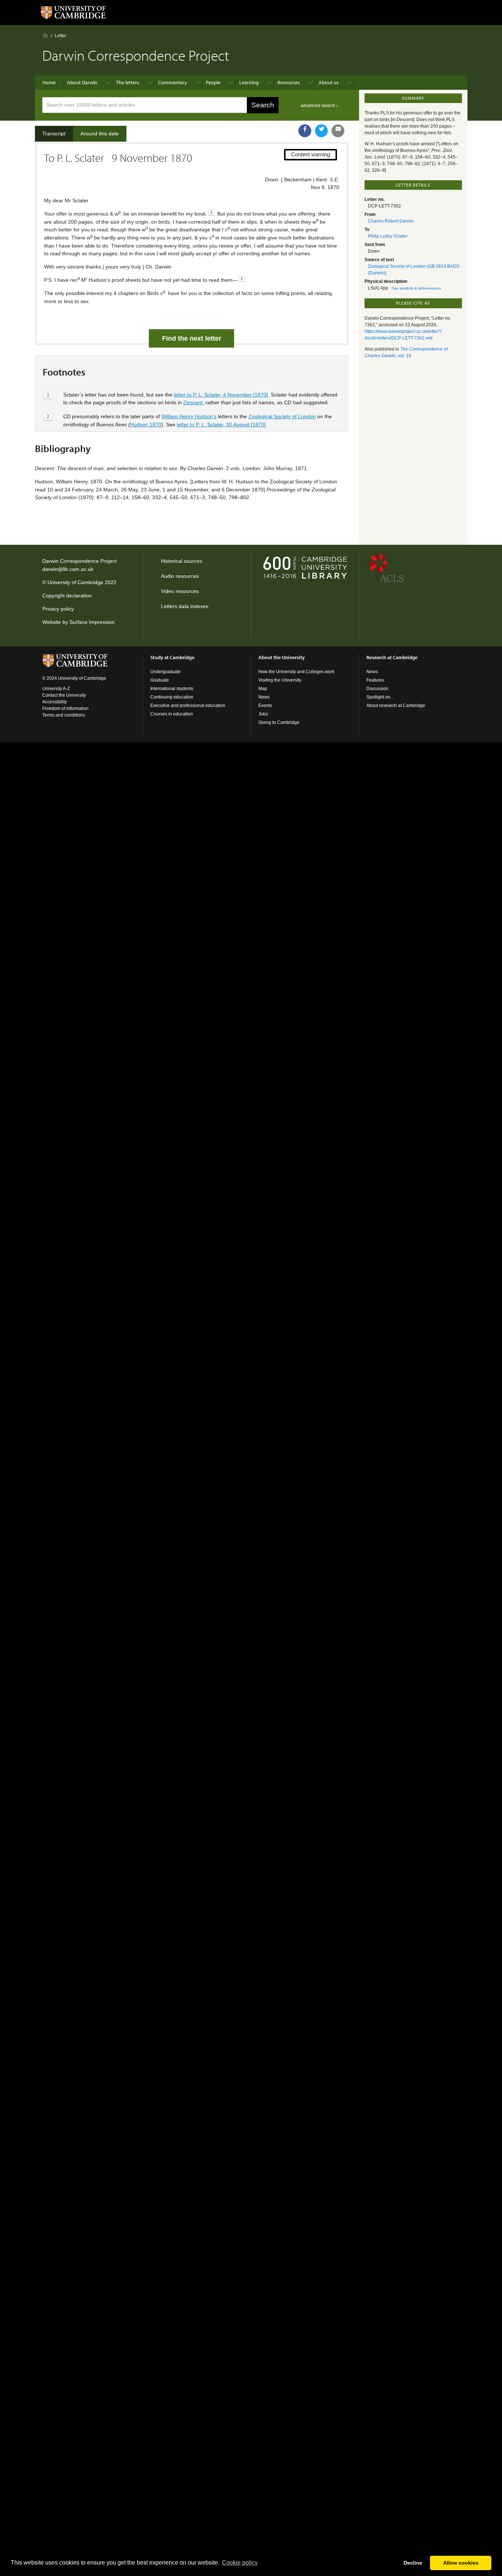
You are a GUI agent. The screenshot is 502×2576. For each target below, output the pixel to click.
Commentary (173, 82)
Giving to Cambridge (279, 722)
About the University (282, 657)
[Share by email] (338, 131)
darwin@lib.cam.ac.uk (68, 569)
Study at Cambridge (172, 657)
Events (265, 706)
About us (329, 82)
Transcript (54, 134)
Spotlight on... (380, 697)
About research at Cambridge (396, 706)
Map (263, 689)
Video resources (180, 591)
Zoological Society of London (282, 416)
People (213, 82)
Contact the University (64, 695)
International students (172, 689)
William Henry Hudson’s (189, 416)
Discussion (377, 689)
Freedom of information (65, 708)
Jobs (263, 714)
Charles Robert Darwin (391, 221)
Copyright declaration (67, 596)
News (264, 697)
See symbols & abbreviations (416, 288)
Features (375, 680)
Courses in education (172, 714)
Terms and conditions (64, 715)
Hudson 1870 (146, 424)
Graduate (160, 680)
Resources (289, 82)
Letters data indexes (185, 606)
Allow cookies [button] (461, 2563)
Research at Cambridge (392, 657)
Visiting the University (280, 680)
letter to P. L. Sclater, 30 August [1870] (221, 424)
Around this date (100, 134)
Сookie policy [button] (240, 2563)
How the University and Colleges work (296, 672)
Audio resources (180, 576)
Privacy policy (58, 609)
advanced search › (319, 106)
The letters (128, 82)
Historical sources (182, 561)
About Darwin (82, 82)
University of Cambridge (75, 582)
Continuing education (172, 697)
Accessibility (55, 702)
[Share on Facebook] (305, 131)
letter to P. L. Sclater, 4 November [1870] (221, 395)
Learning (249, 82)
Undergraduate (166, 672)
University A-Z (56, 689)
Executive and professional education (188, 706)
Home (45, 35)
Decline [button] (413, 2563)
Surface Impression (92, 622)
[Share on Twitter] (321, 131)
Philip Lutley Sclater (388, 236)
